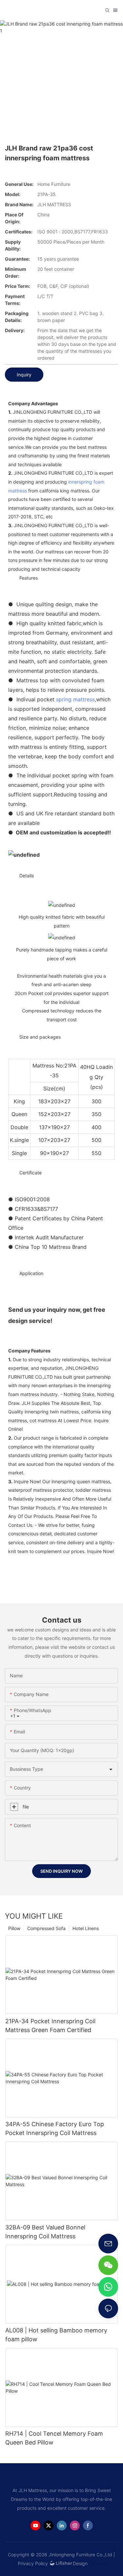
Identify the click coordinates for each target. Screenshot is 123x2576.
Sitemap (98, 2563)
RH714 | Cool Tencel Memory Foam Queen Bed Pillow (54, 2438)
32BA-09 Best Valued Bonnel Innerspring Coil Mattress (45, 2232)
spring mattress (75, 699)
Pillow (14, 1928)
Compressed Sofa (46, 1928)
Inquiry (24, 375)
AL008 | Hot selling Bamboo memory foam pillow (56, 2335)
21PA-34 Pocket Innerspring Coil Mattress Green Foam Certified (50, 2026)
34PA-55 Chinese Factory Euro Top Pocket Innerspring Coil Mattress (55, 2128)
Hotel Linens (86, 1928)
